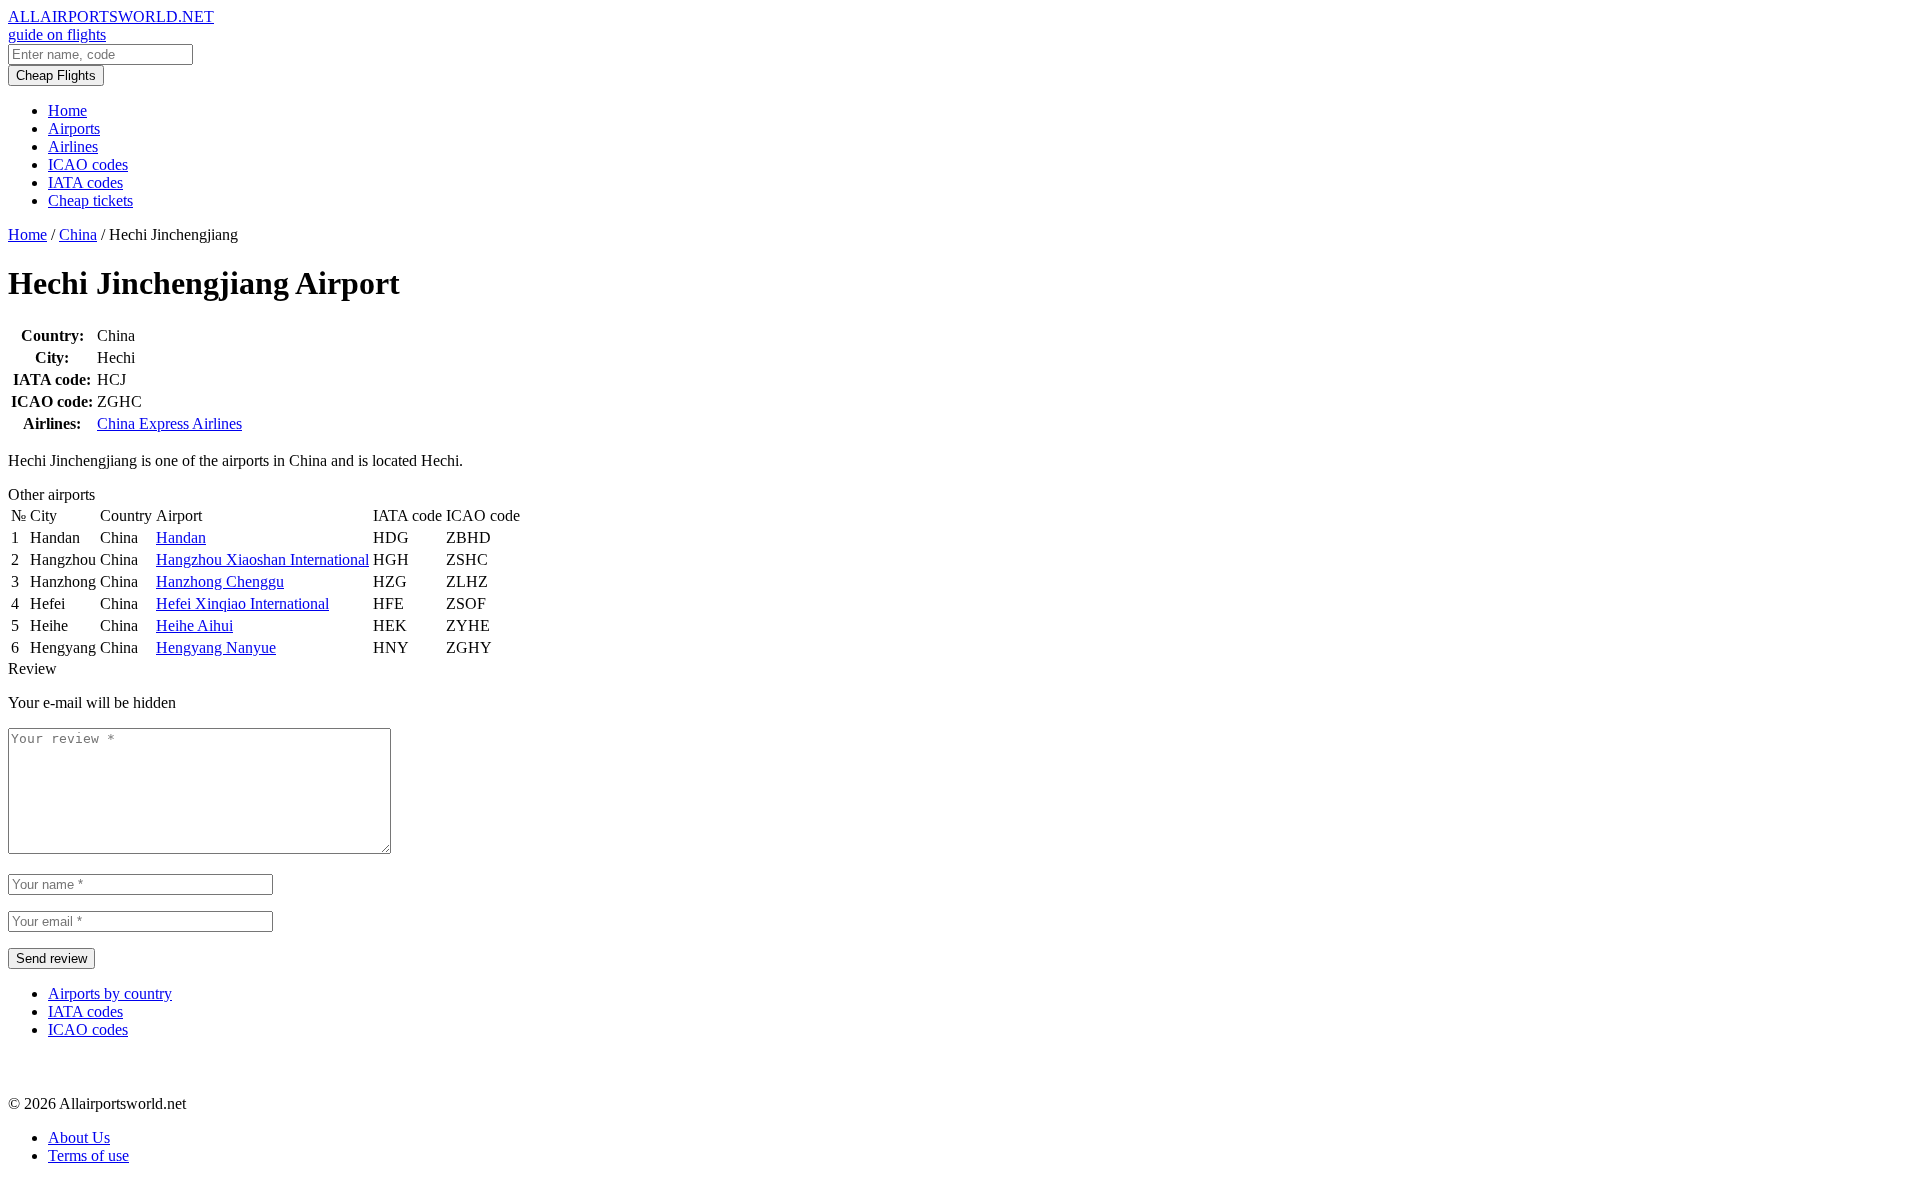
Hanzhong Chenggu (220, 581)
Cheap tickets (90, 200)
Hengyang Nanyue (216, 647)
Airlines (73, 146)
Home (67, 110)
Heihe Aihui (194, 625)
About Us (79, 1137)
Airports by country (110, 993)
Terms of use (88, 1155)
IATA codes (85, 182)
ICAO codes (88, 164)
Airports (74, 128)
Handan (181, 537)
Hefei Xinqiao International (242, 603)
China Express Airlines (169, 423)
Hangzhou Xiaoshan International (262, 559)
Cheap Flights (56, 75)
